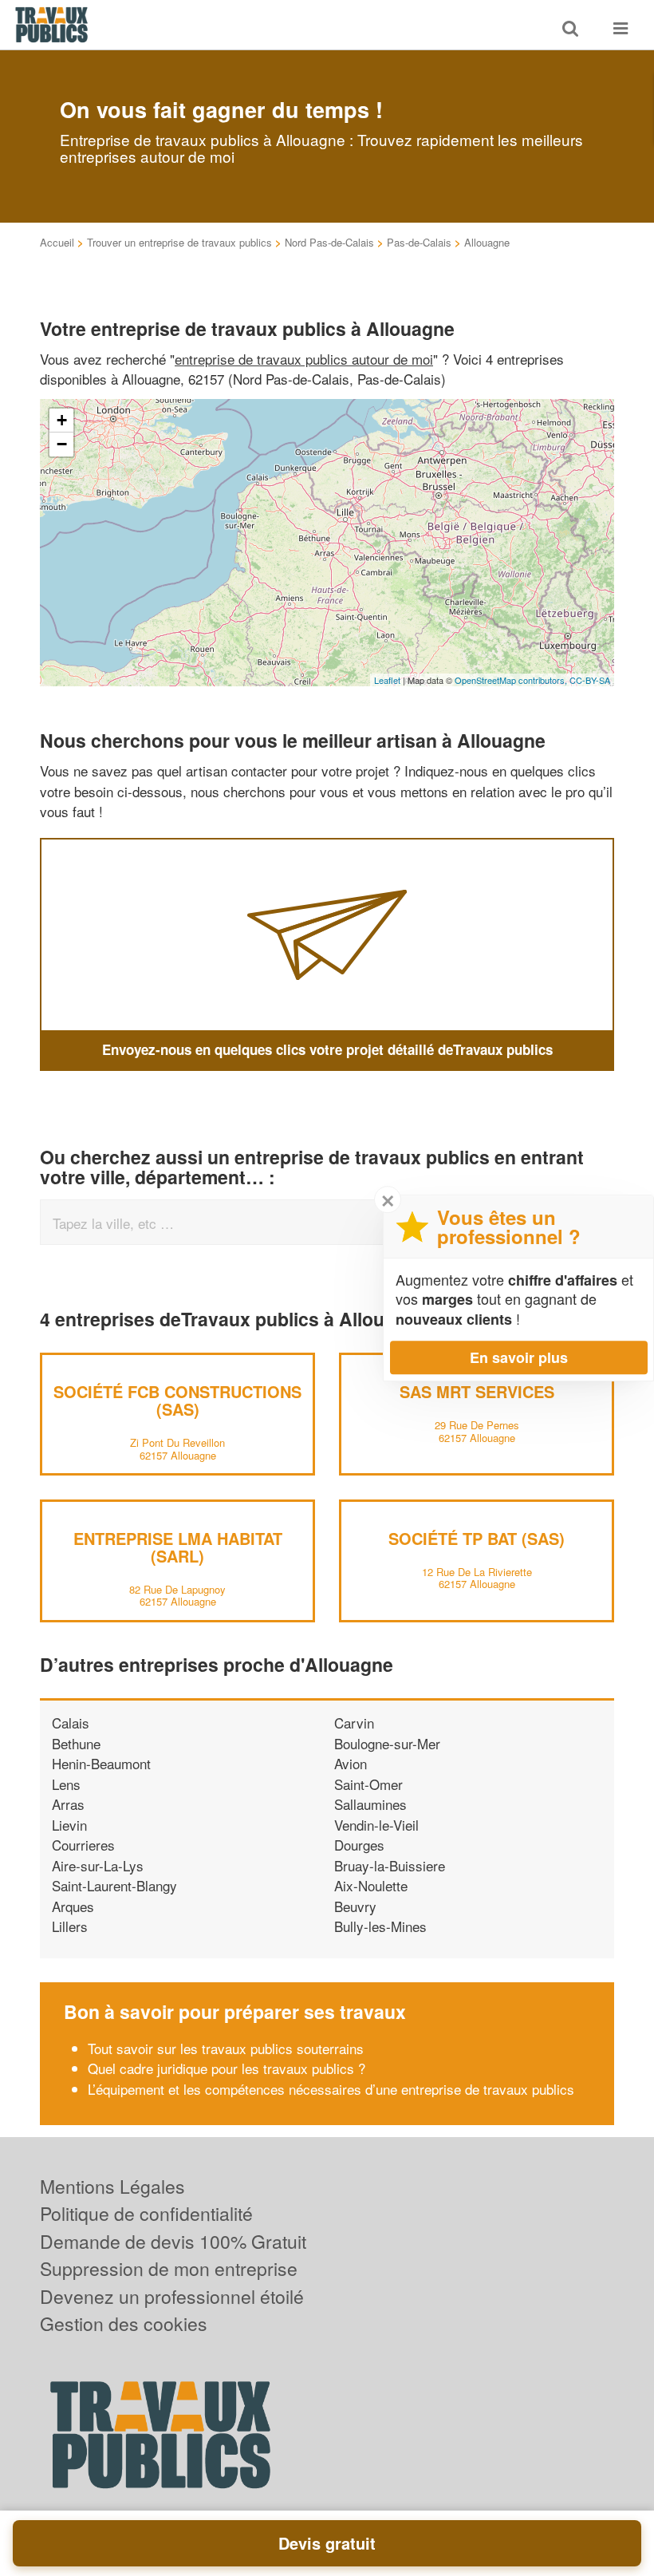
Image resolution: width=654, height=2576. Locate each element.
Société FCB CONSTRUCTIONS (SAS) (177, 1400)
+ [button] (62, 420)
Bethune (76, 1743)
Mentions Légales (112, 2186)
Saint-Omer (368, 1784)
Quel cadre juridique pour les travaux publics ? (227, 2068)
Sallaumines (370, 1804)
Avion (351, 1763)
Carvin (354, 1723)
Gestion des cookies (124, 2323)
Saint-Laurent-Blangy (114, 1885)
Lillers (70, 1926)
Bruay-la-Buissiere (390, 1865)
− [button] (62, 444)
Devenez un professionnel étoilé (172, 2296)
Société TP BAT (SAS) (477, 1538)
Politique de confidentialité (146, 2213)
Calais (71, 1723)
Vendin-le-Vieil (376, 1825)
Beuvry (355, 1906)
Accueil (57, 242)
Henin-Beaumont (101, 1763)
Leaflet (387, 680)
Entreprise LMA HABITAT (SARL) (178, 1547)
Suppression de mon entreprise (169, 2268)
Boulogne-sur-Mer (387, 1743)
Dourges (359, 1845)
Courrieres (83, 1845)
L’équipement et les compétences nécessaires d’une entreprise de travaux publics (331, 2089)
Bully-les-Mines (380, 1926)
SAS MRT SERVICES (477, 1391)
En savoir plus (519, 1357)
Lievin (69, 1825)
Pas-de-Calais (419, 242)
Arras (68, 1804)
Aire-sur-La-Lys (98, 1865)
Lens (66, 1784)
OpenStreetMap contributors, (512, 680)
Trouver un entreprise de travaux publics (179, 242)
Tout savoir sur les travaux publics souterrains (226, 2048)
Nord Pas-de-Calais (329, 242)
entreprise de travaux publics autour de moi (304, 359)
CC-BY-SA (590, 680)
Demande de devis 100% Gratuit (173, 2241)
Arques (73, 1906)
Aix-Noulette (371, 1885)
